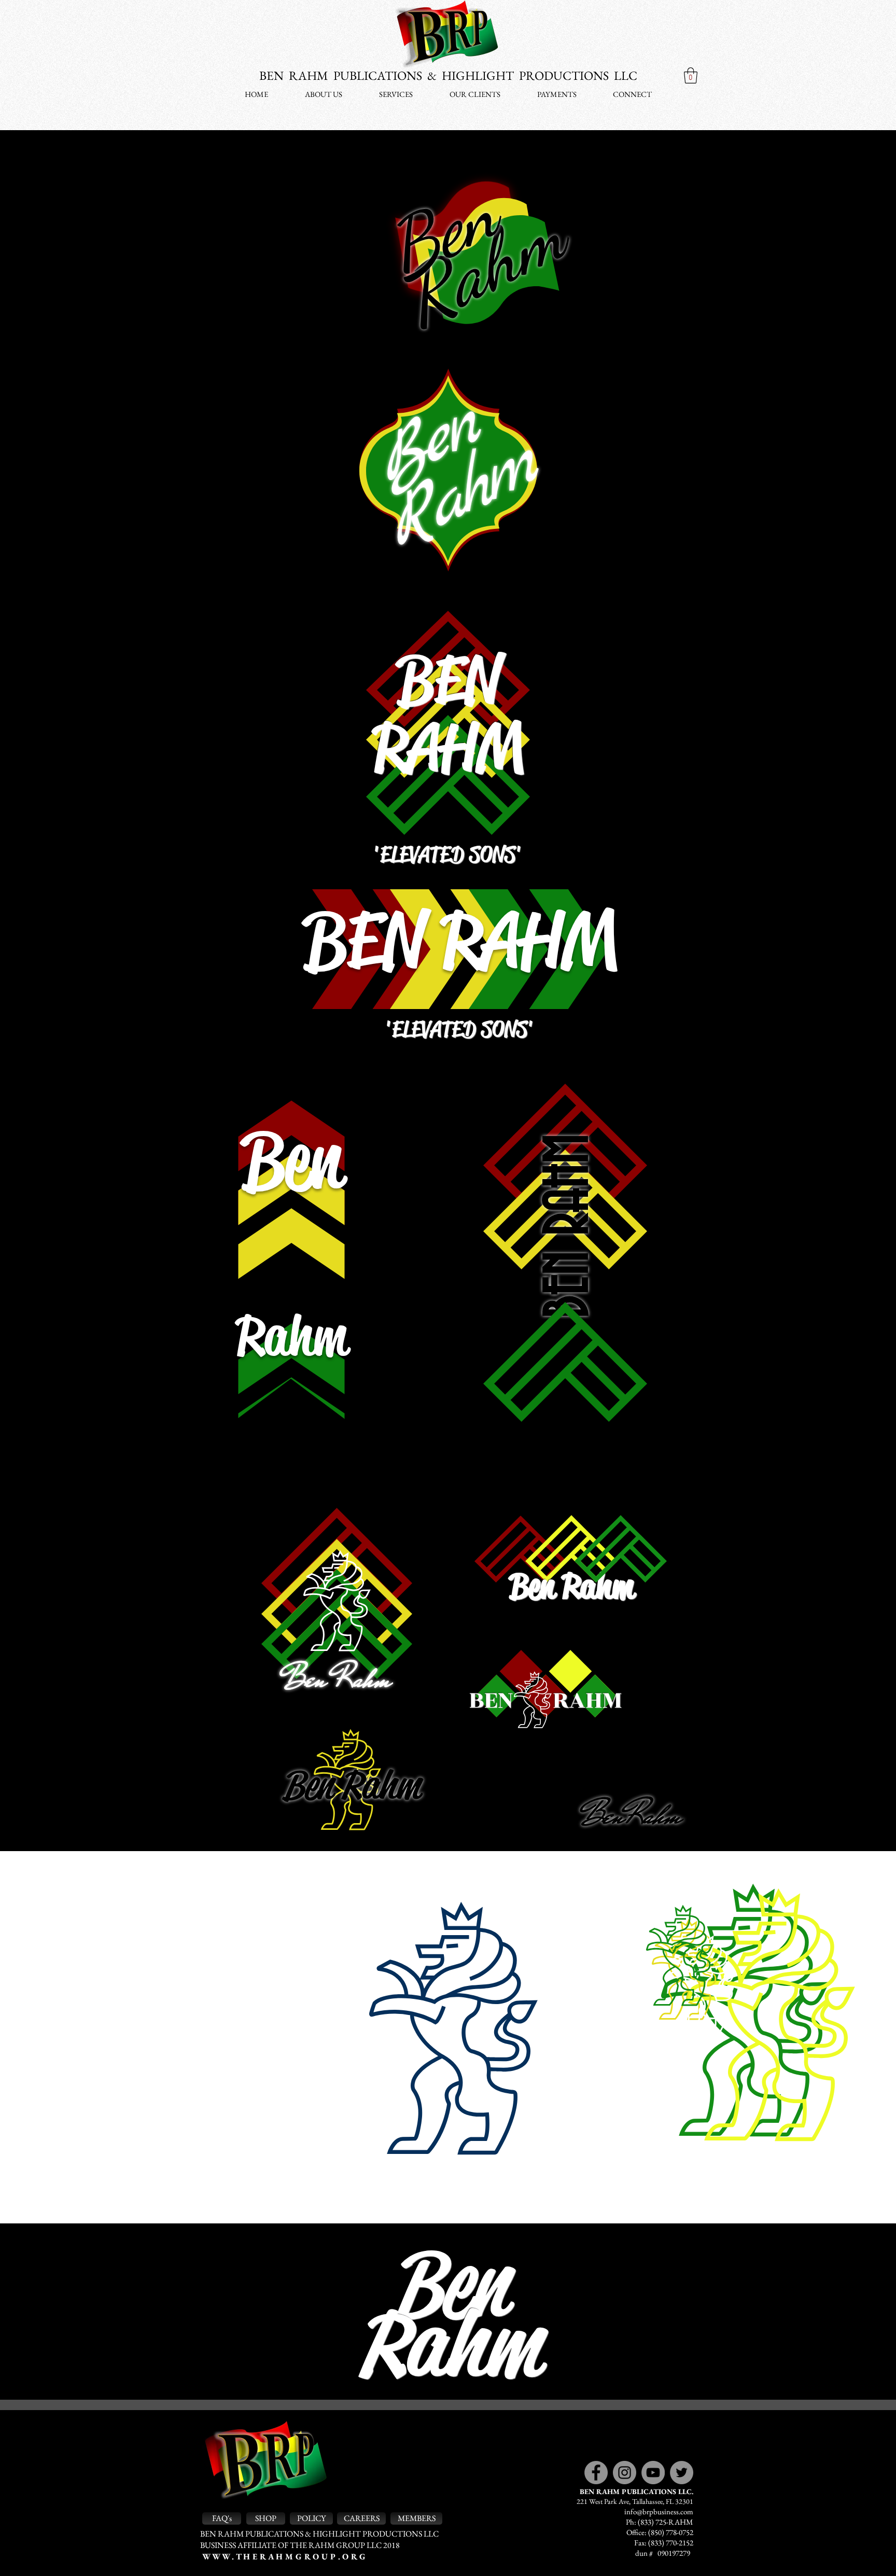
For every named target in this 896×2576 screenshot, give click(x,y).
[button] (691, 75)
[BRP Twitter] (682, 2473)
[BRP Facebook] (596, 2473)
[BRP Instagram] (625, 2473)
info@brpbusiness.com (659, 2511)
